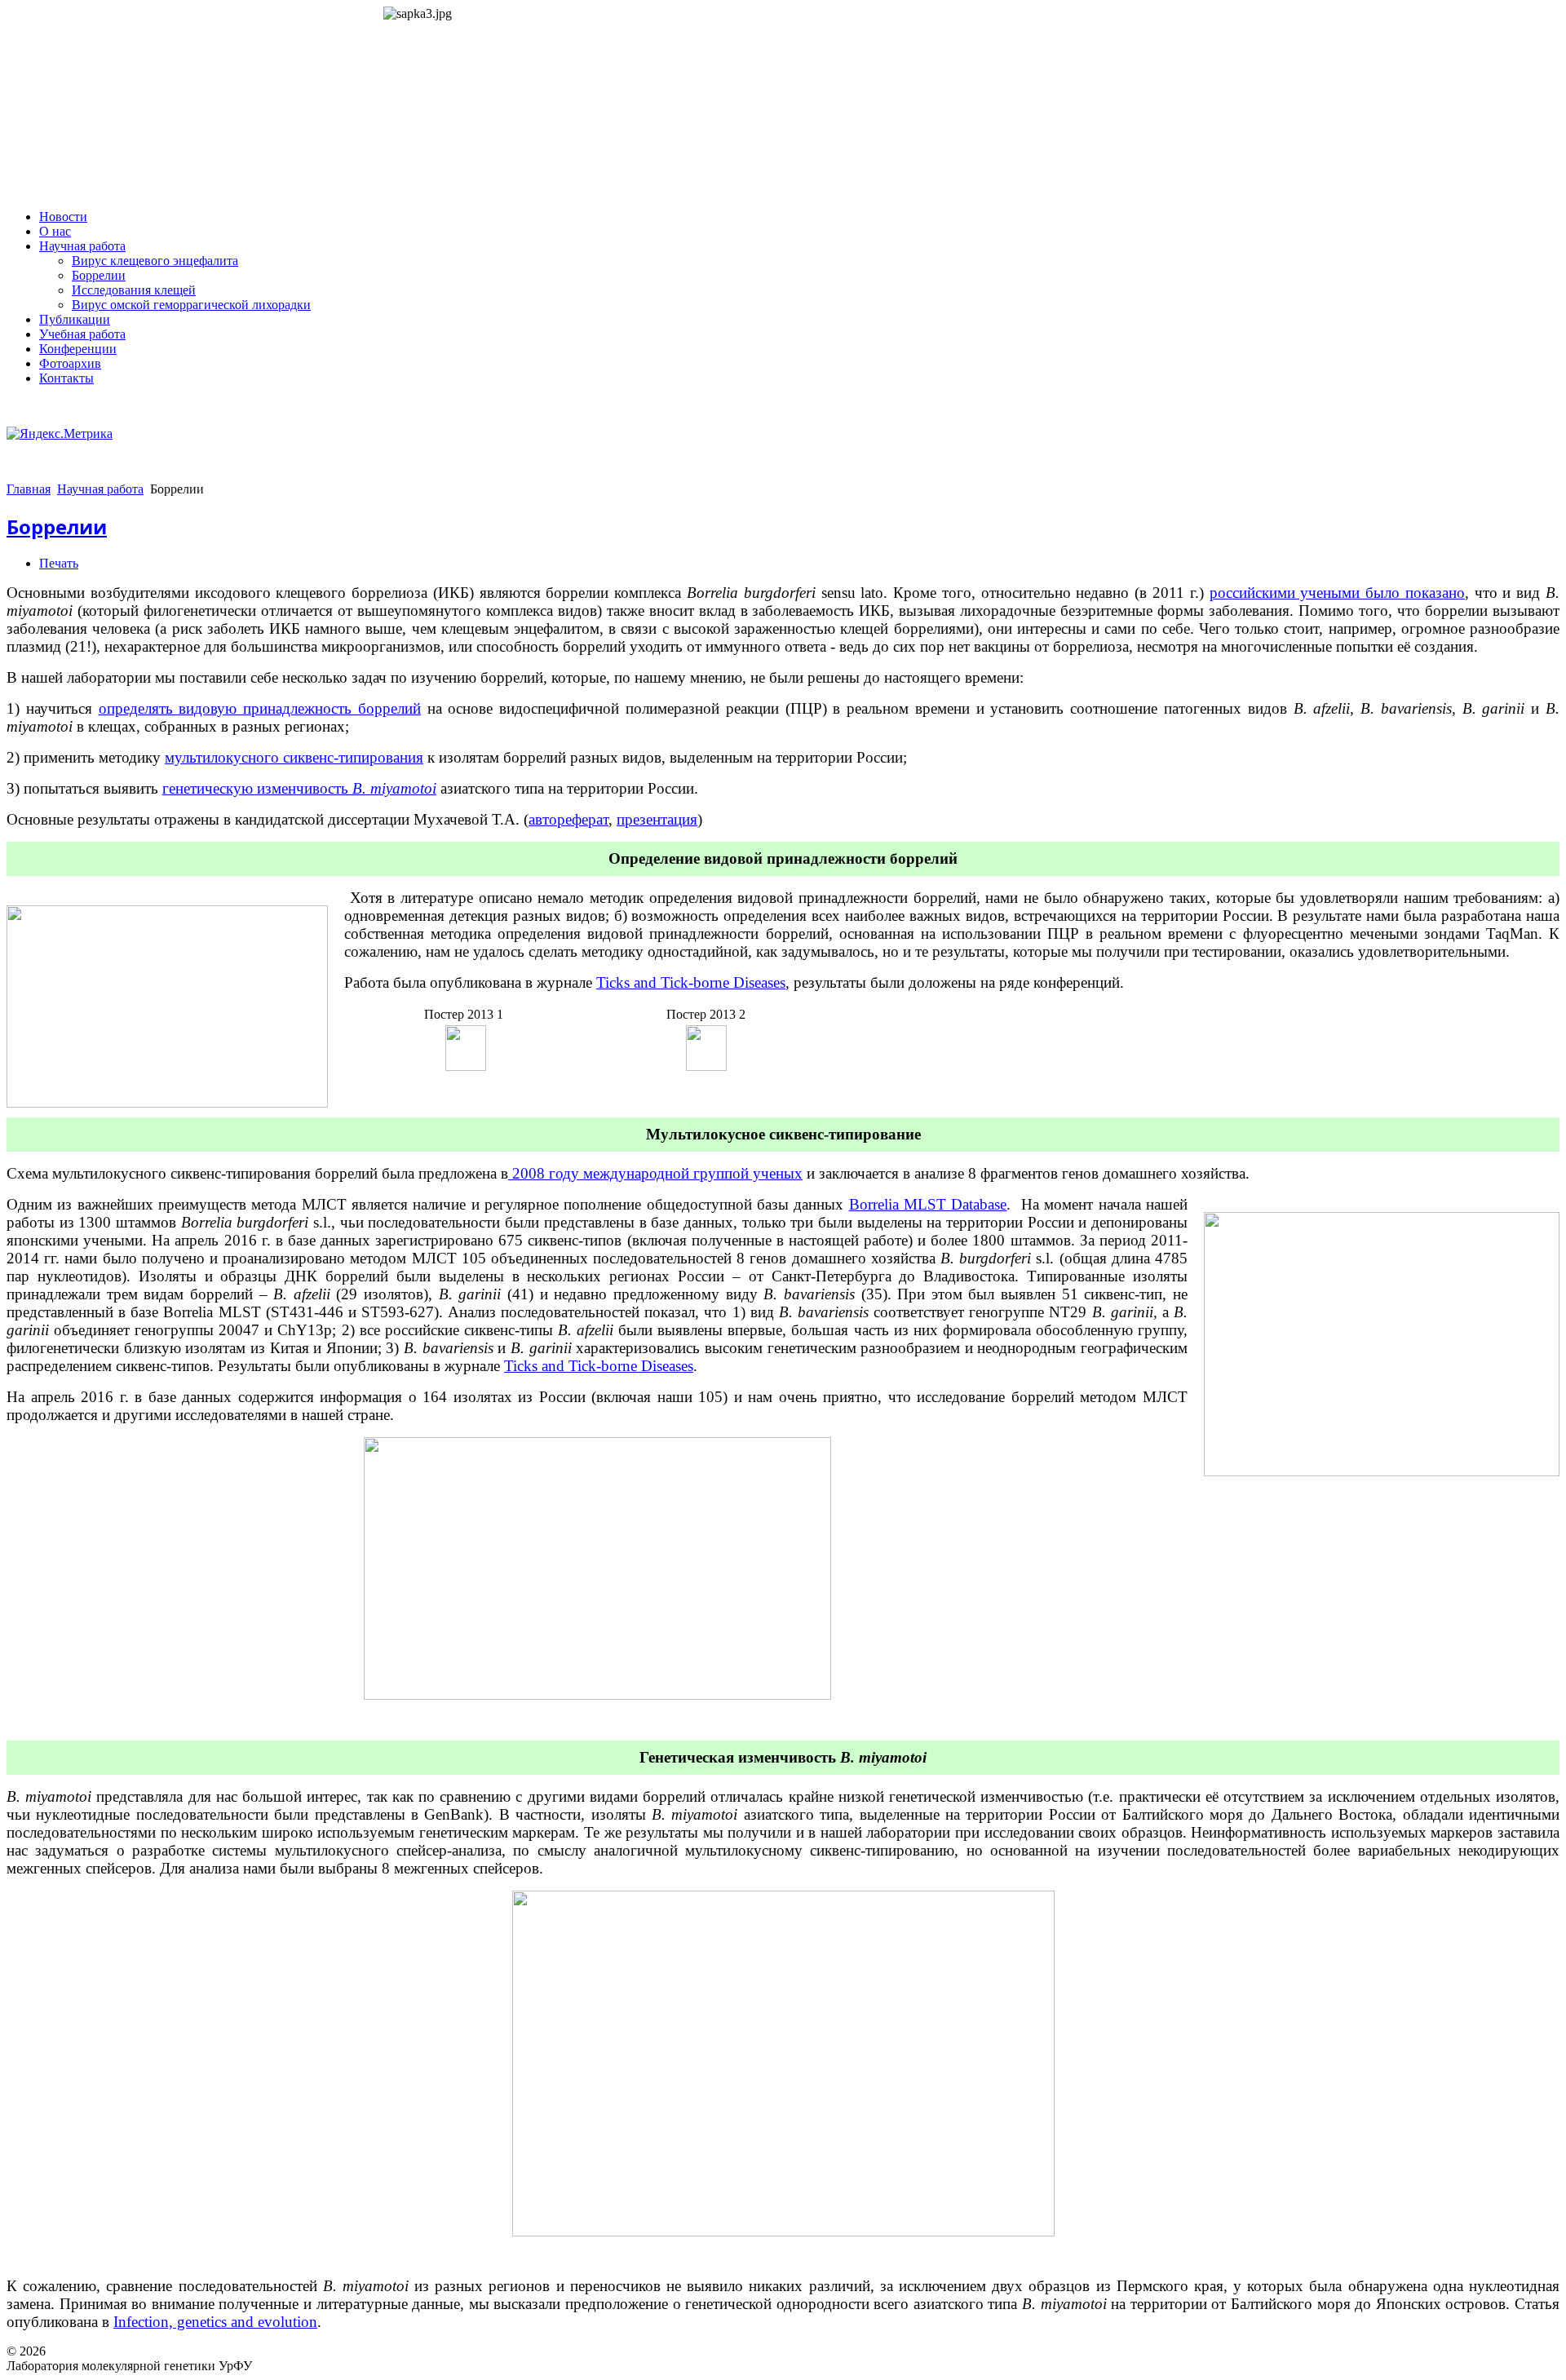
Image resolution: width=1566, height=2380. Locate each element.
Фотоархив (70, 363)
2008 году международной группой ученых (655, 1173)
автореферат (568, 819)
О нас (55, 231)
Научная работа (82, 246)
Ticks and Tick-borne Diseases (691, 982)
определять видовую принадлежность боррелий (260, 708)
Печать (59, 563)
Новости (63, 217)
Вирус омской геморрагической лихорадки (191, 305)
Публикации (75, 319)
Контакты (66, 378)
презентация (657, 819)
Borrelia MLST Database (928, 1204)
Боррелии (99, 275)
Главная (29, 489)
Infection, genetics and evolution (215, 2322)
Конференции (78, 349)
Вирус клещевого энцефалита (155, 261)
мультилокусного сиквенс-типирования (294, 757)
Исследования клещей (134, 290)
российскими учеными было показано (1337, 593)
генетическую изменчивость (299, 788)
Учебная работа (82, 334)
